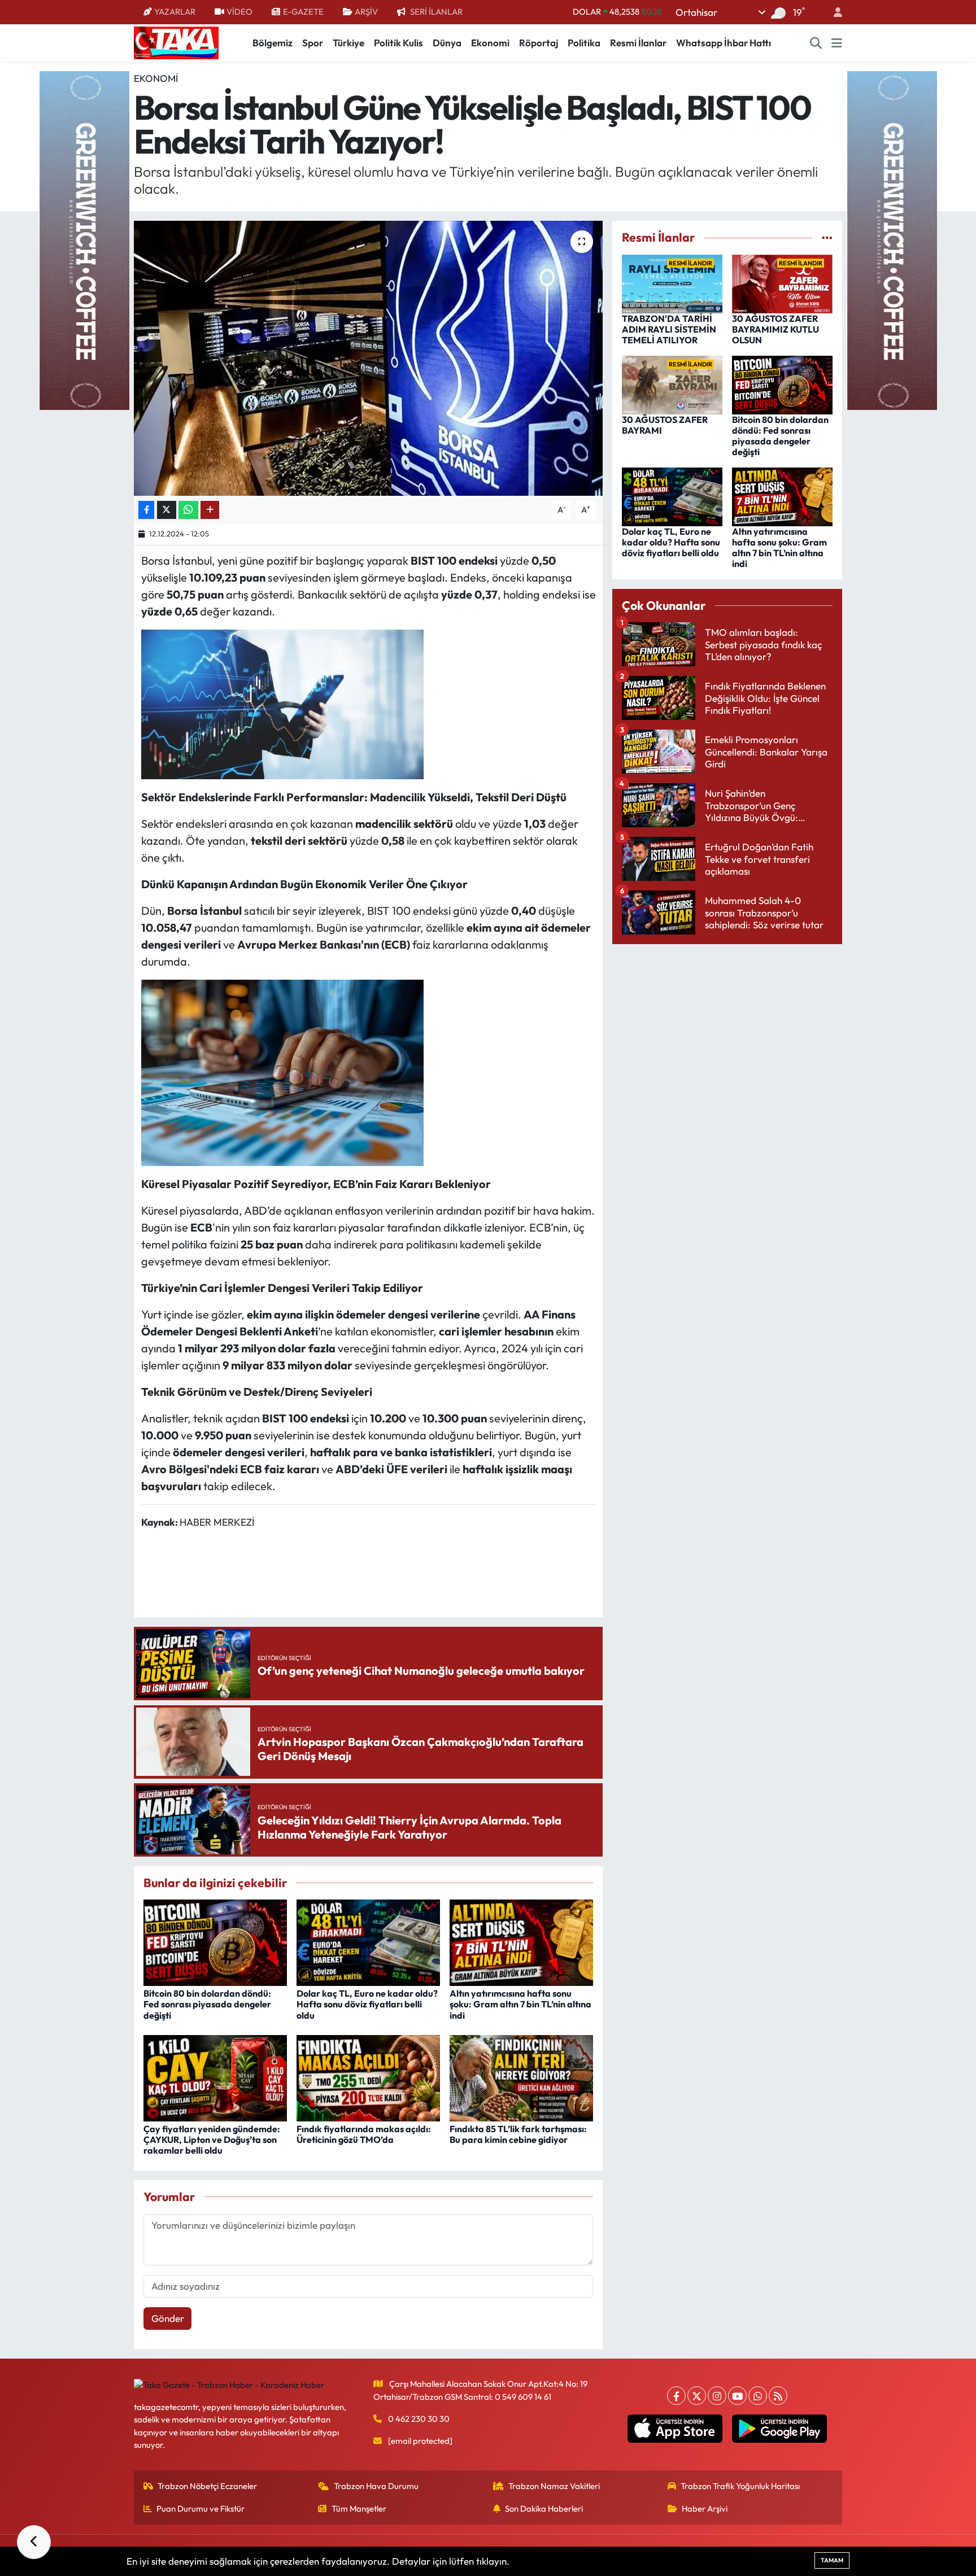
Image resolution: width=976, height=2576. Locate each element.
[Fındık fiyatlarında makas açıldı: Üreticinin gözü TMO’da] (368, 2077)
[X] (697, 2396)
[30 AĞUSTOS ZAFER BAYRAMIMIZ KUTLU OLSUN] (782, 283)
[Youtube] (737, 2396)
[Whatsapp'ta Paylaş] (188, 510)
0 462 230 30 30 (419, 2419)
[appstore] (675, 2429)
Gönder (168, 2318)
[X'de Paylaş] (167, 510)
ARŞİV (366, 12)
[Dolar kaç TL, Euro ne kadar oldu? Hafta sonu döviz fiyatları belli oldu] (368, 1942)
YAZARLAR (175, 12)
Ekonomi (490, 43)
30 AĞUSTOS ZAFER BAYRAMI (665, 425)
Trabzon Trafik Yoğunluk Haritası (740, 2486)
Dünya (447, 43)
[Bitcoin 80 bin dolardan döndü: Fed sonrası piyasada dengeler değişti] (215, 1942)
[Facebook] (676, 2396)
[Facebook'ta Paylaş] (146, 510)
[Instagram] (717, 2396)
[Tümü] (827, 237)
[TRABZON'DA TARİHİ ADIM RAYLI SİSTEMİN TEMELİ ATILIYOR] (672, 283)
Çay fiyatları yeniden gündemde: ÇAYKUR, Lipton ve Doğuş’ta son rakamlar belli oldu (212, 2140)
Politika (584, 43)
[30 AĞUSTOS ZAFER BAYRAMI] (672, 384)
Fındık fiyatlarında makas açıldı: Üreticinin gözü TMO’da (364, 2134)
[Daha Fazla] (210, 510)
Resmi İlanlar (638, 43)
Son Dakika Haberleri (544, 2509)
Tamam (832, 2560)
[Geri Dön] (34, 2542)
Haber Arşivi (705, 2509)
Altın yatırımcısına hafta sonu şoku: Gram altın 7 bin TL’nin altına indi (520, 2004)
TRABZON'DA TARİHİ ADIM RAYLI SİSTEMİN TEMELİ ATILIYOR (669, 329)
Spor (313, 43)
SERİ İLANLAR (436, 12)
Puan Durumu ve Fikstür (201, 2509)
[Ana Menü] (837, 43)
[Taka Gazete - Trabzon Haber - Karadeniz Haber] (176, 42)
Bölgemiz (273, 43)
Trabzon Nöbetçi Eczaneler (207, 2486)
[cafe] (84, 239)
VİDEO (239, 12)
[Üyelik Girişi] (833, 12)
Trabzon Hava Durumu (376, 2486)
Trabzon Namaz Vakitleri (554, 2486)
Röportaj (539, 43)
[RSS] (778, 2396)
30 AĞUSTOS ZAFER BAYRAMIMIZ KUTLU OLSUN (775, 329)
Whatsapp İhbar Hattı (724, 43)
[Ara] (816, 43)
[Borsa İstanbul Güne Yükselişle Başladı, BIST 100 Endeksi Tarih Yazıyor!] (369, 358)
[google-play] (780, 2429)
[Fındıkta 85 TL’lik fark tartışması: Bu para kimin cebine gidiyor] (521, 2077)
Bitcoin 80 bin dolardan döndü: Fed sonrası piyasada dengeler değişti (207, 2004)
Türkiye (348, 43)
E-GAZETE (303, 12)
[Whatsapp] (758, 2396)
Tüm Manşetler (359, 2509)
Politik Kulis (398, 43)
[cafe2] (892, 239)
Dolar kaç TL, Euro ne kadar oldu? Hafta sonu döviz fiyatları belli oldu (367, 2004)
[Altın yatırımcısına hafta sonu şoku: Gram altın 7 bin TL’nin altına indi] (521, 1942)
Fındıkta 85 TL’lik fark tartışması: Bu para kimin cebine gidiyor (518, 2134)
